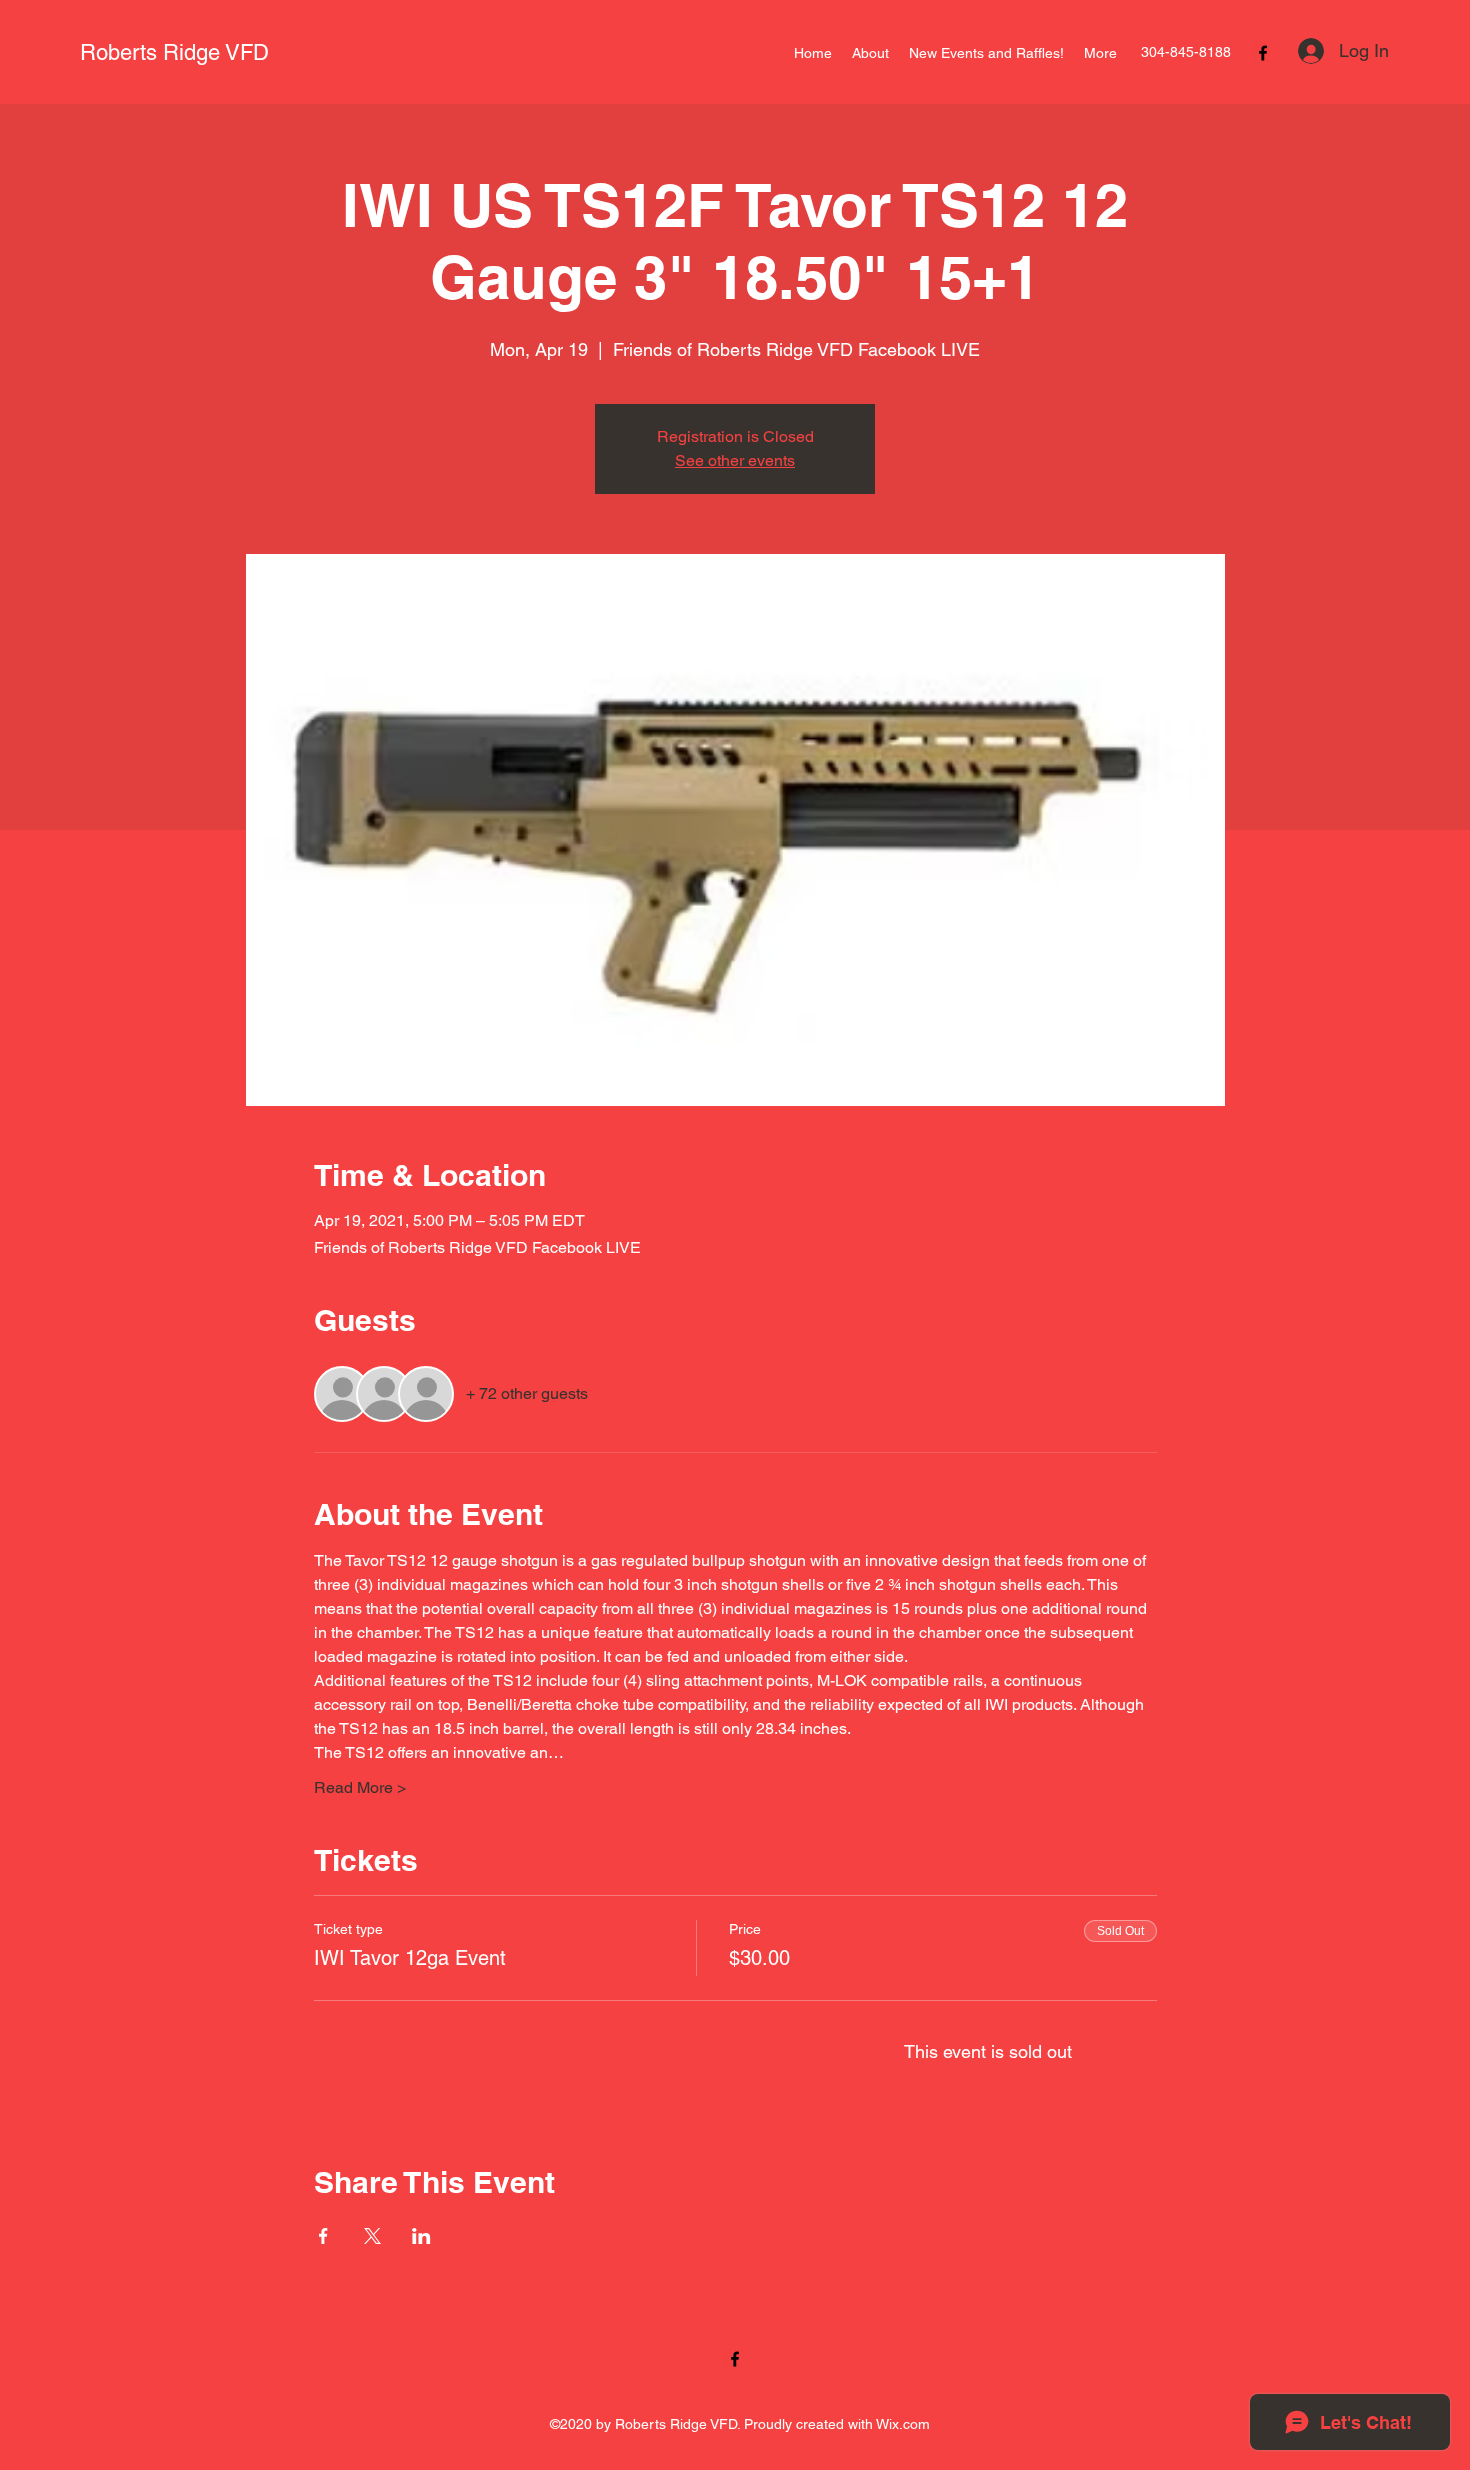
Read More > (360, 1787)
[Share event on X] (372, 2236)
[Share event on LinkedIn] (421, 2236)
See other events (735, 460)
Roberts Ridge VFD (174, 52)
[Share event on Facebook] (323, 2236)
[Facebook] (1263, 53)
